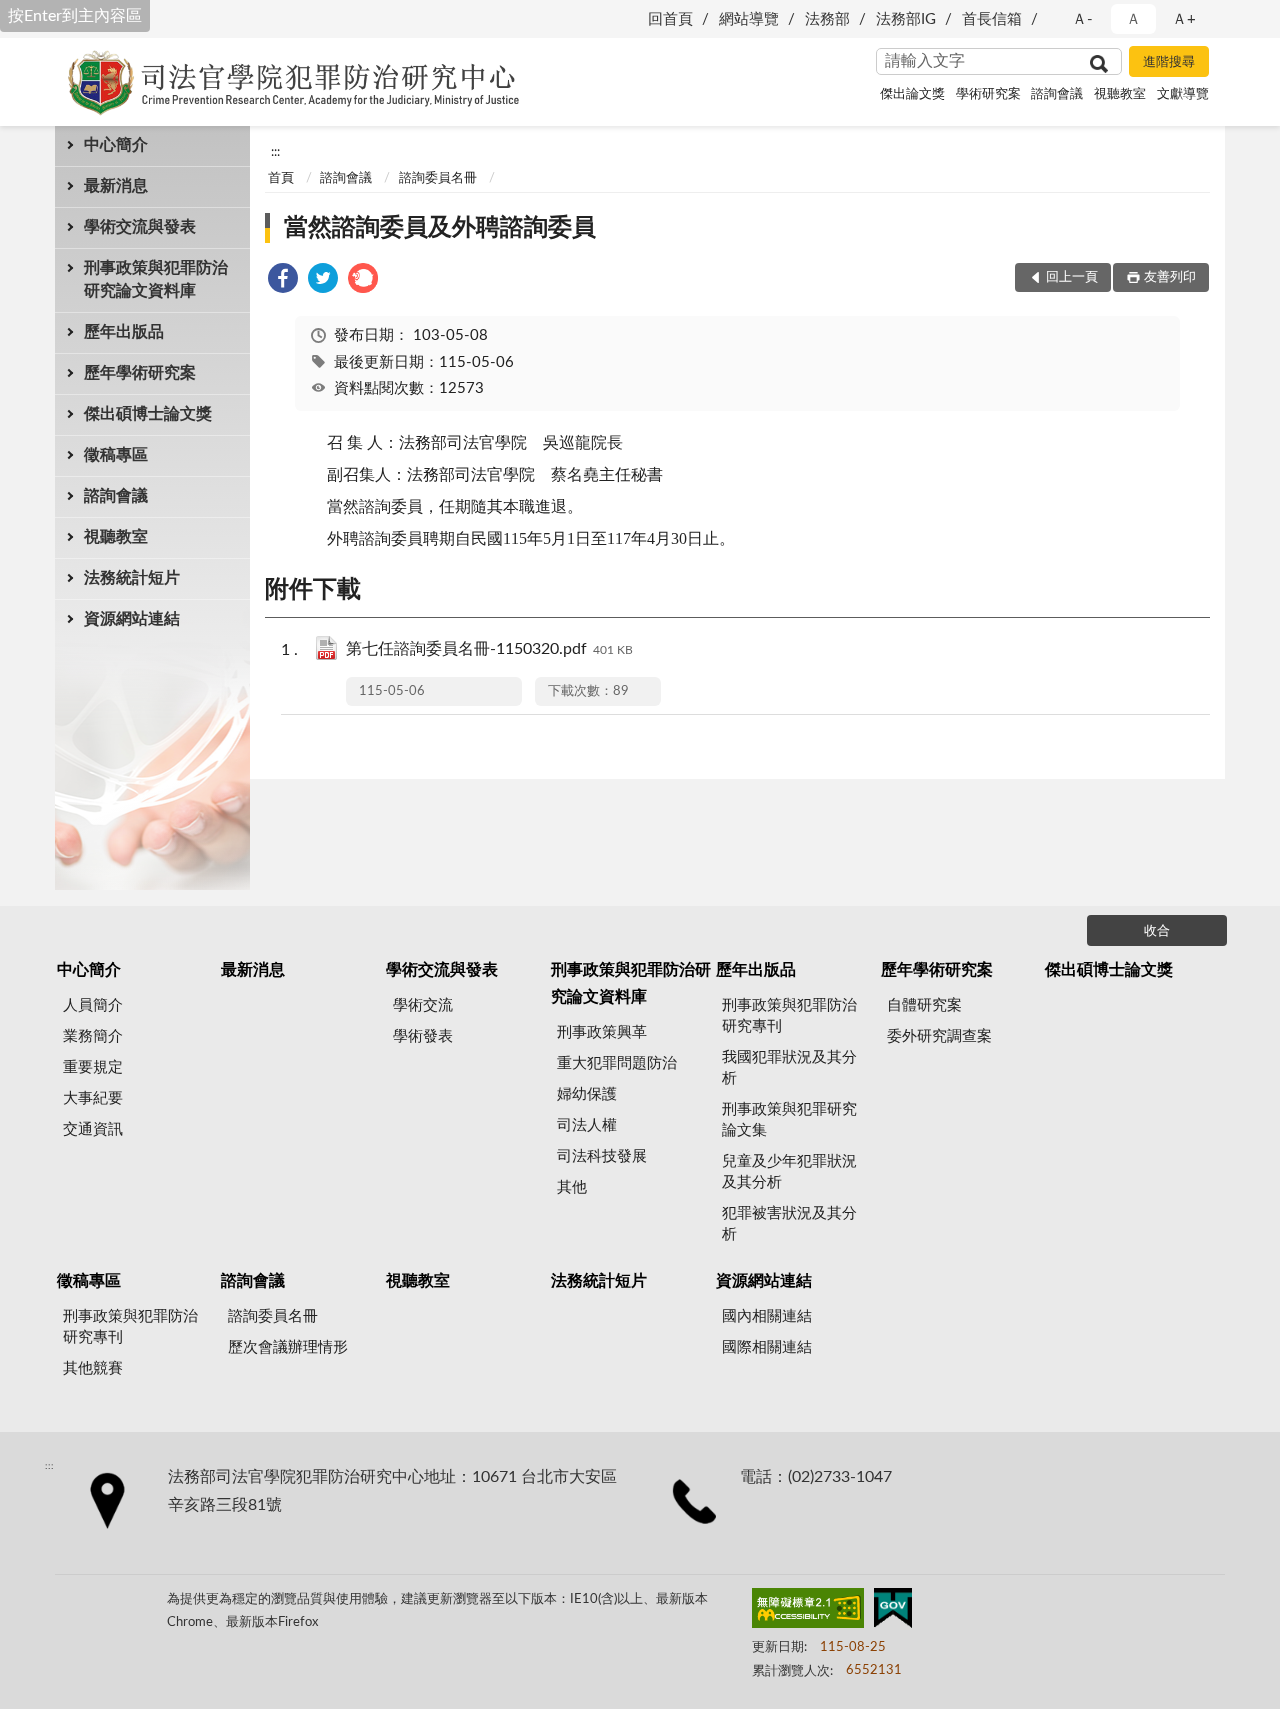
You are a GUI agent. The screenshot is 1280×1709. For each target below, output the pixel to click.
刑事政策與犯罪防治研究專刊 (789, 1016)
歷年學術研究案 (140, 373)
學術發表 (423, 1036)
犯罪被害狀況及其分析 (789, 1224)
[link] (283, 281)
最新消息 (116, 186)
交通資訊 (93, 1129)
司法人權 (587, 1125)
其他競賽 (93, 1368)
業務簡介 (93, 1036)
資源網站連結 (132, 619)
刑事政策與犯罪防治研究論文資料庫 (156, 279)
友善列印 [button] (1170, 277)
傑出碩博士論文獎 (148, 414)
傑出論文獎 (912, 94)
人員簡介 (93, 1005)
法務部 (827, 19)
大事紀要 (93, 1098)
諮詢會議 (1057, 94)
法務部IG (906, 19)
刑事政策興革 (602, 1032)
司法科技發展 (602, 1156)
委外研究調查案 (939, 1036)
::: (275, 152)
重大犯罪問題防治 (617, 1063)
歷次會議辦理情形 (288, 1347)
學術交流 (423, 1005)
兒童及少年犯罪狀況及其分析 (789, 1172)
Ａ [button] (1133, 19)
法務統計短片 (132, 578)
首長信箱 (992, 19)
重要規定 (93, 1067)
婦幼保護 (587, 1094)
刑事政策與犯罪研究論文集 (789, 1120)
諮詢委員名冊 (438, 178)
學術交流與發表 (140, 227)
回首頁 (670, 19)
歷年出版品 (124, 332)
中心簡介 (116, 145)
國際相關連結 (767, 1347)
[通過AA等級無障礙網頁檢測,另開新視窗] (808, 1612)
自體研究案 (924, 1005)
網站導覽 (749, 19)
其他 (572, 1187)
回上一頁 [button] (1072, 277)
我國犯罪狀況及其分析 (789, 1068)
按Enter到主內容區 (75, 16)
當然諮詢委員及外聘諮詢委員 (440, 228)
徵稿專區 (116, 455)
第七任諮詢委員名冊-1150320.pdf (489, 649)
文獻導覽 (1183, 94)
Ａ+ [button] (1184, 19)
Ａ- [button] (1082, 19)
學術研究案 (988, 94)
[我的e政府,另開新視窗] (893, 1612)
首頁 (281, 178)
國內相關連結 (767, 1316)
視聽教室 (1120, 94)
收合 (1157, 931)
